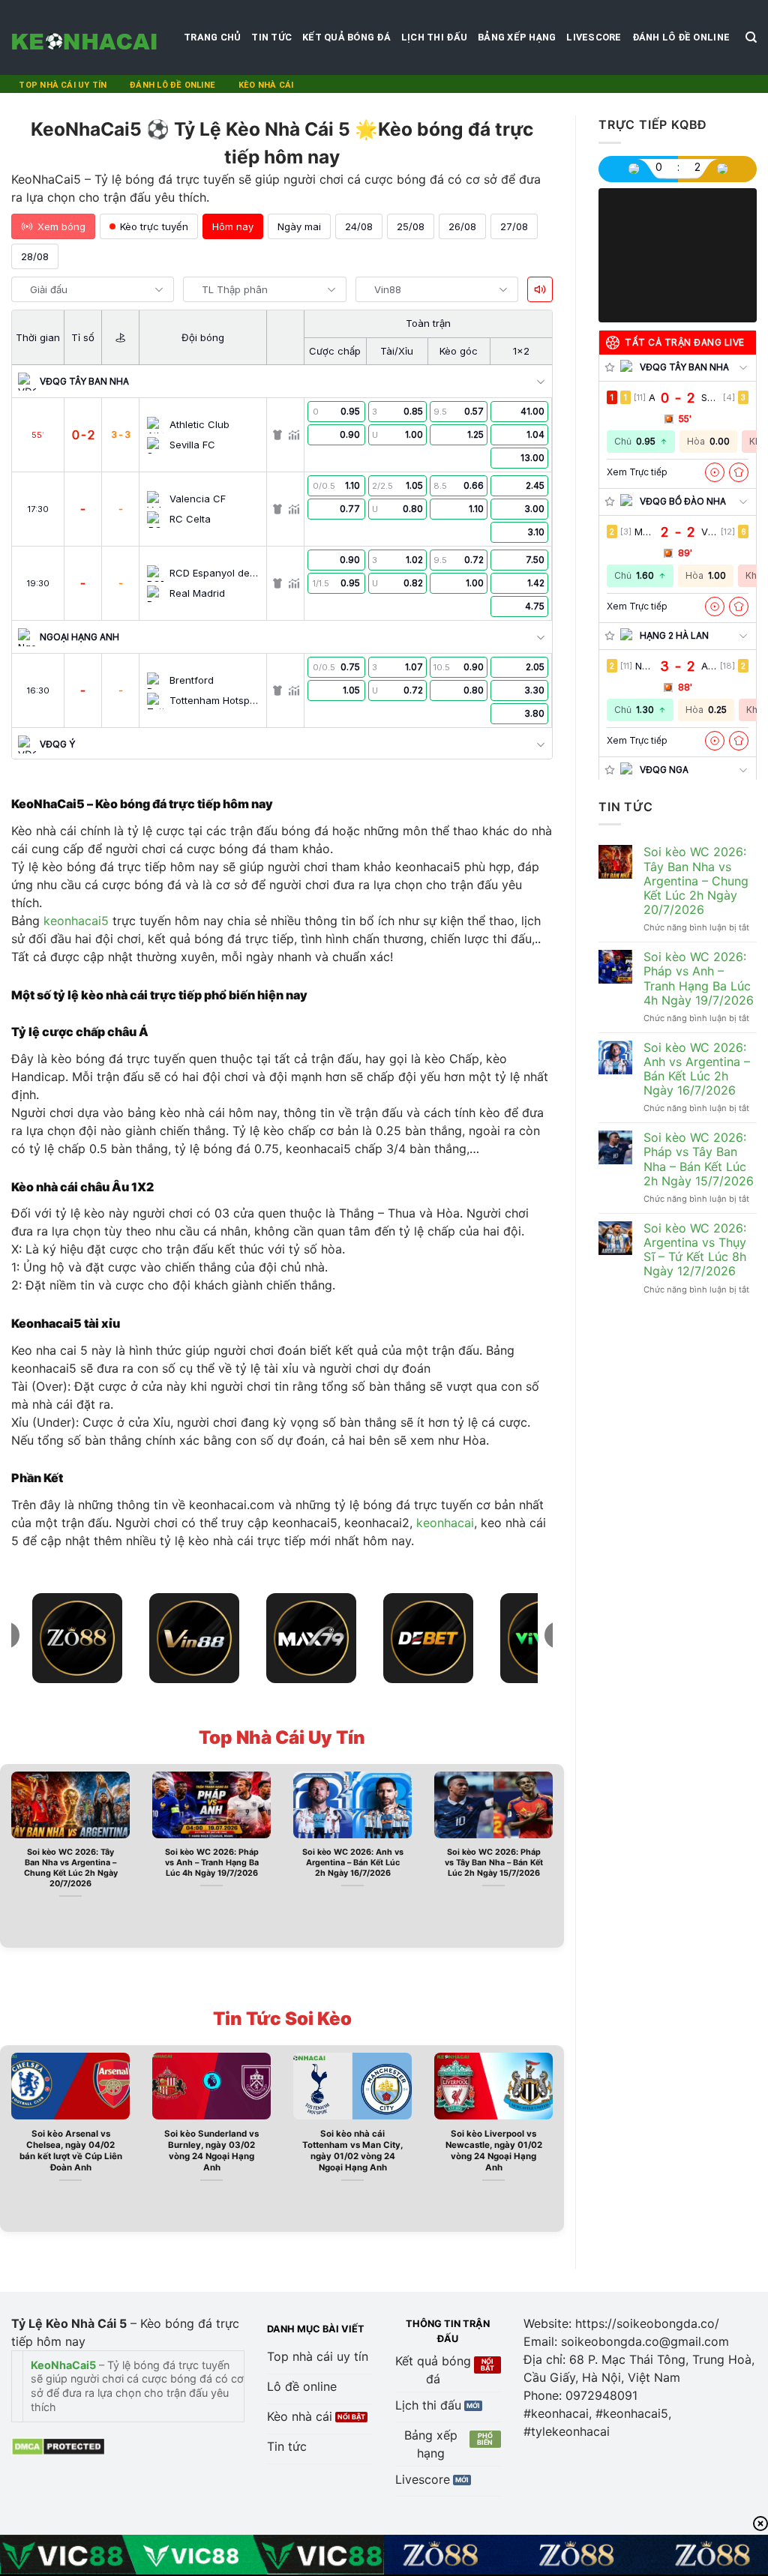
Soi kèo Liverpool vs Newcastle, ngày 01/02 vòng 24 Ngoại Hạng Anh (494, 2151)
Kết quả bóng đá (346, 37)
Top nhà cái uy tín (63, 85)
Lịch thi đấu (434, 37)
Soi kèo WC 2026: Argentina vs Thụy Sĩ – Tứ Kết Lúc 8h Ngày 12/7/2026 (695, 1250)
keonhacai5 (76, 921)
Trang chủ (212, 37)
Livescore (594, 37)
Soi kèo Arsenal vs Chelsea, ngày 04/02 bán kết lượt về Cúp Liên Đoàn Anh (71, 2151)
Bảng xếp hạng (517, 37)
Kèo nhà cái (266, 85)
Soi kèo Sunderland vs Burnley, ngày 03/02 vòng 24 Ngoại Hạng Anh (211, 2151)
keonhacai (445, 1523)
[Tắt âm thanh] (540, 289)
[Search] (751, 37)
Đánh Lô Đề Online (681, 37)
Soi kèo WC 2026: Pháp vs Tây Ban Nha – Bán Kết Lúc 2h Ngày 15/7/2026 (494, 1863)
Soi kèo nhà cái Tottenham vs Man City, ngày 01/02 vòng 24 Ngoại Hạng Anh (352, 2151)
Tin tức (271, 37)
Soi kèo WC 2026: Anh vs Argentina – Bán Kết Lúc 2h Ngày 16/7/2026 (353, 1863)
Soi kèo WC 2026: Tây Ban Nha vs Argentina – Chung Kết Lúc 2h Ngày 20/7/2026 (71, 1868)
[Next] (556, 1854)
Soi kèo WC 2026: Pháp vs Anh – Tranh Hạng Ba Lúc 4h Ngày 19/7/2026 (212, 1863)
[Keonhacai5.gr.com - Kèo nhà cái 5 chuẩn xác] (86, 37)
